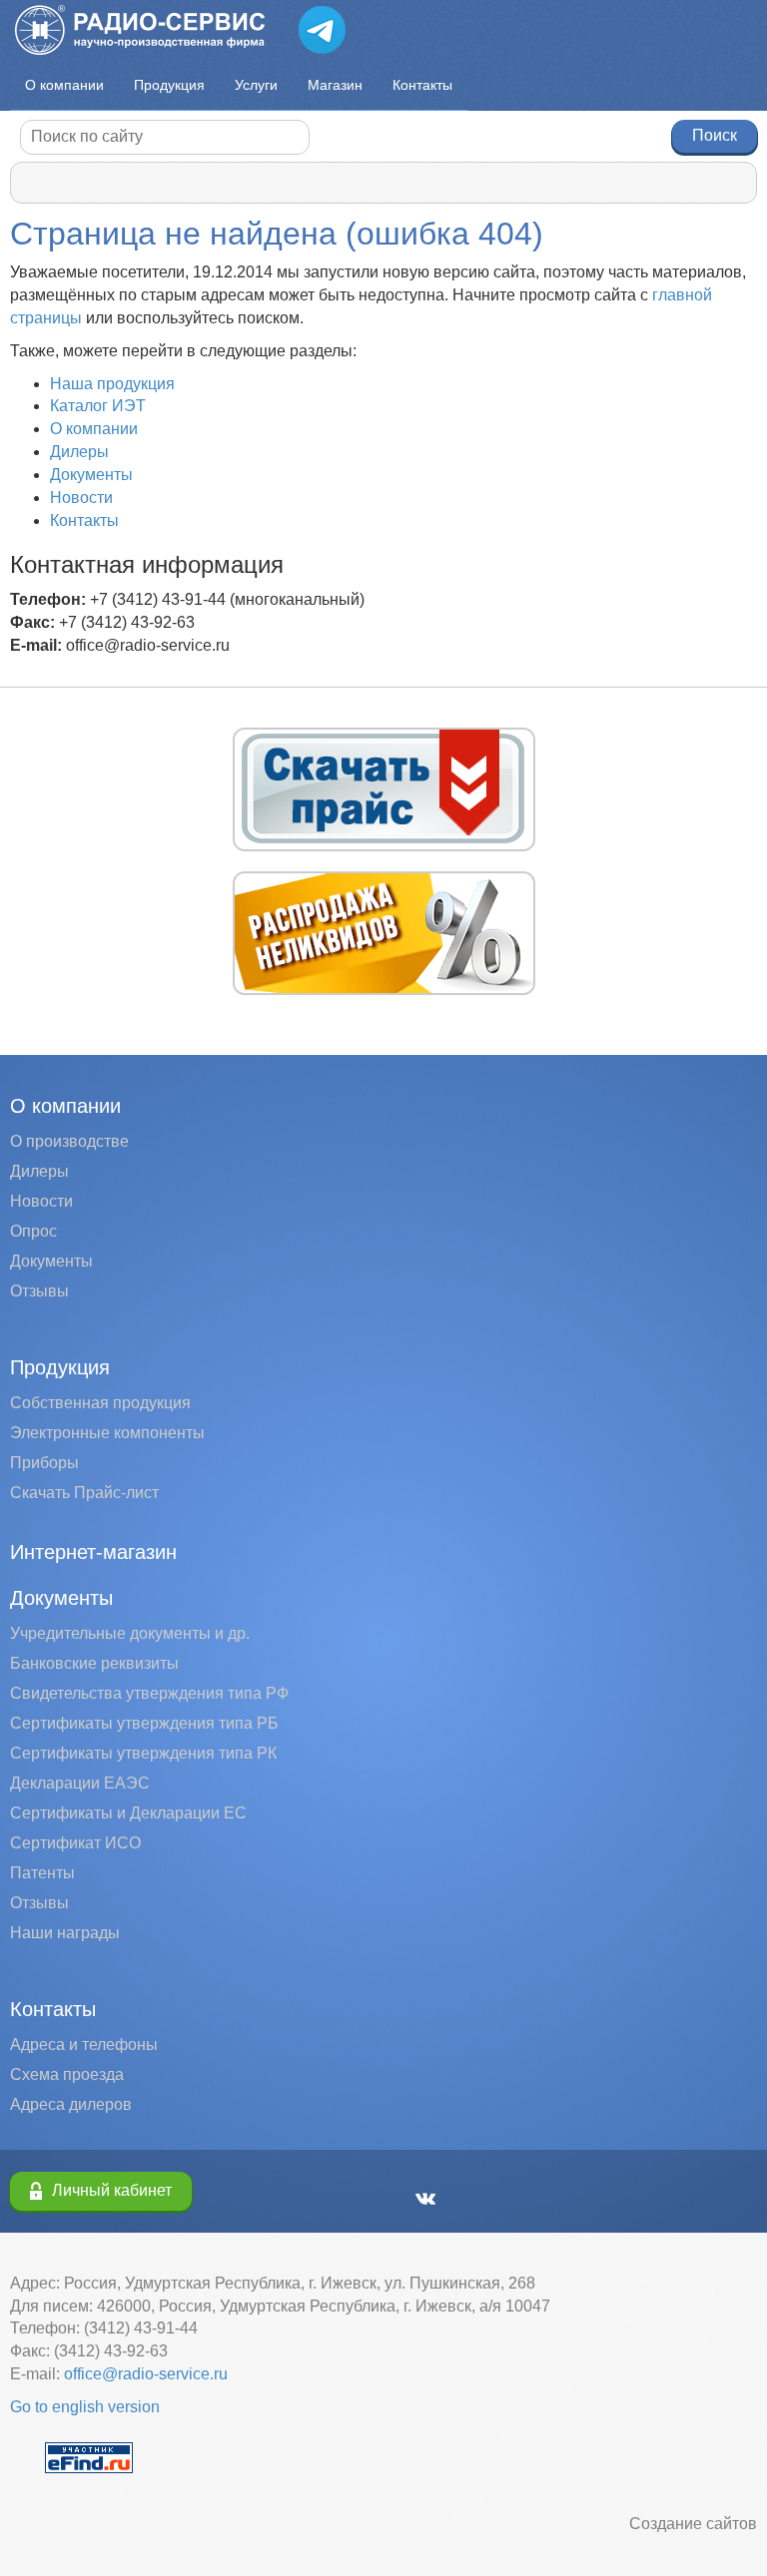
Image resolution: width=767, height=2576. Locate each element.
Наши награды (65, 1933)
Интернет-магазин (93, 1552)
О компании (64, 85)
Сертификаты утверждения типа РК (143, 1753)
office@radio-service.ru (146, 2374)
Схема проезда (67, 2074)
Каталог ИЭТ (98, 406)
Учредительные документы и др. (130, 1633)
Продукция (169, 85)
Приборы (44, 1463)
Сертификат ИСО (75, 1843)
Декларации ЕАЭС (80, 1783)
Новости (81, 498)
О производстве (69, 1141)
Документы (91, 475)
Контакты (422, 85)
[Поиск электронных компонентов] (89, 2456)
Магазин (335, 85)
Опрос (33, 1231)
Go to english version (85, 2407)
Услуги (256, 85)
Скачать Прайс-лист (84, 1493)
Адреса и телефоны (84, 2045)
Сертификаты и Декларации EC (128, 1813)
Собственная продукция (100, 1403)
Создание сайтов (693, 2524)
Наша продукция (112, 384)
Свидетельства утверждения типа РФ (149, 1693)
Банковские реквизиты (94, 1663)
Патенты (42, 1873)
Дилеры (79, 452)
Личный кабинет (112, 2190)
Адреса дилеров (71, 2104)
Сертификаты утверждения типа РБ (144, 1723)
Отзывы (39, 1291)
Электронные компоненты (107, 1433)
